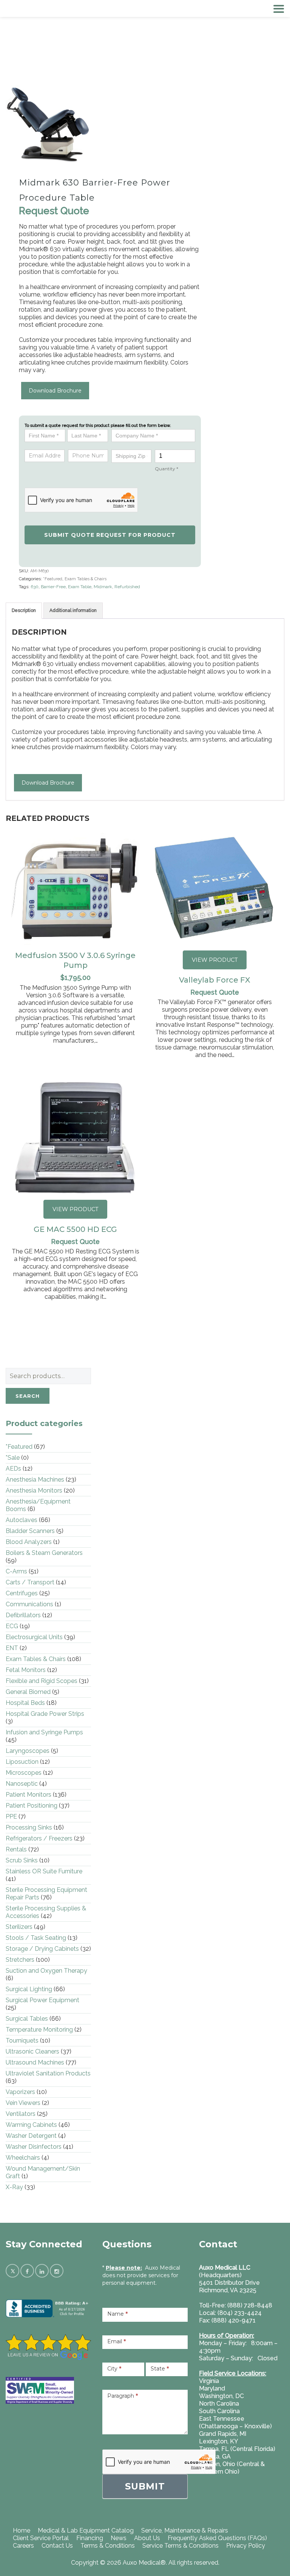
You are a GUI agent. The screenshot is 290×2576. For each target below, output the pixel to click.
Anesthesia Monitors (34, 1490)
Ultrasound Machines (35, 2062)
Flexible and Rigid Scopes (42, 1681)
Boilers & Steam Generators (44, 1553)
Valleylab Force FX (215, 980)
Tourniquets (22, 2041)
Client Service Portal (41, 2538)
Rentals (16, 1849)
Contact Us (57, 2546)
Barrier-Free (53, 587)
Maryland (212, 2388)
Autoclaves (22, 1520)
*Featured (53, 579)
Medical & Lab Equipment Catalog (86, 2530)
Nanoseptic (22, 1784)
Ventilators (21, 2114)
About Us (147, 2538)
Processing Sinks (29, 1827)
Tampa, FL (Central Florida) (237, 2449)
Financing (90, 2538)
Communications (29, 1604)
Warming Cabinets (31, 2125)
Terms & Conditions (108, 2546)
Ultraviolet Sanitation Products (48, 2073)
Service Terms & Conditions (180, 2546)
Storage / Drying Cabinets (42, 1949)
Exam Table (80, 587)
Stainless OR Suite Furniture (44, 1871)
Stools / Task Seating (36, 1938)
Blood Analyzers (29, 1542)
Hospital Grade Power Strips (45, 1714)
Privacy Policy (246, 2546)
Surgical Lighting (29, 1989)
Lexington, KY (219, 2441)
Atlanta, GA (215, 2456)
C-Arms (16, 1571)
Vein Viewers (23, 2103)
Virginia (209, 2381)
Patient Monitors (29, 1795)
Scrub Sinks (22, 1860)
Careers (23, 2546)
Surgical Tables (27, 2019)
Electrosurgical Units (34, 1637)
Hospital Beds (25, 1703)
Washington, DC (221, 2396)
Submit (145, 2486)
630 (35, 587)
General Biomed (28, 1692)
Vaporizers (20, 2092)
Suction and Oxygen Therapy (46, 1971)
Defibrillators (23, 1615)
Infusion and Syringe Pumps (44, 1732)
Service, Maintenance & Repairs (185, 2530)
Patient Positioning (32, 1806)
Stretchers (20, 1960)
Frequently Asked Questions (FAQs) (217, 2538)
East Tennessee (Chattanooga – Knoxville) (235, 2422)
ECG (12, 1626)
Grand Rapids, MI (223, 2434)
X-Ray (14, 2187)
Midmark (103, 587)
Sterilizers (19, 1927)
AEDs (13, 1469)
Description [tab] (24, 610)
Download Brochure (55, 391)
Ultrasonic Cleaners (32, 2051)
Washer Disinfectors (34, 2147)
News (119, 2538)
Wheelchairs (23, 2158)
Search (28, 1396)
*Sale (13, 1458)
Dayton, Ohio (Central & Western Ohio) (232, 2468)
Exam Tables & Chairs (86, 579)
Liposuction (22, 1762)
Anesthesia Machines (35, 1480)
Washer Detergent (31, 2136)
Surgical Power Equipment (42, 2000)
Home (22, 2530)
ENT (12, 1648)
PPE (11, 1816)
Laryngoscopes (28, 1751)
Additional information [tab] (73, 610)
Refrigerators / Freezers (39, 1838)
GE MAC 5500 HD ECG (75, 1229)
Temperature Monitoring (39, 2030)
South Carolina (219, 2411)
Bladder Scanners (30, 1531)
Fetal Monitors (26, 1670)
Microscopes (24, 1773)
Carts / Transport (30, 1582)
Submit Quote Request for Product (110, 535)
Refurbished (127, 587)
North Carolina (219, 2404)
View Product (215, 960)
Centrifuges (22, 1593)
